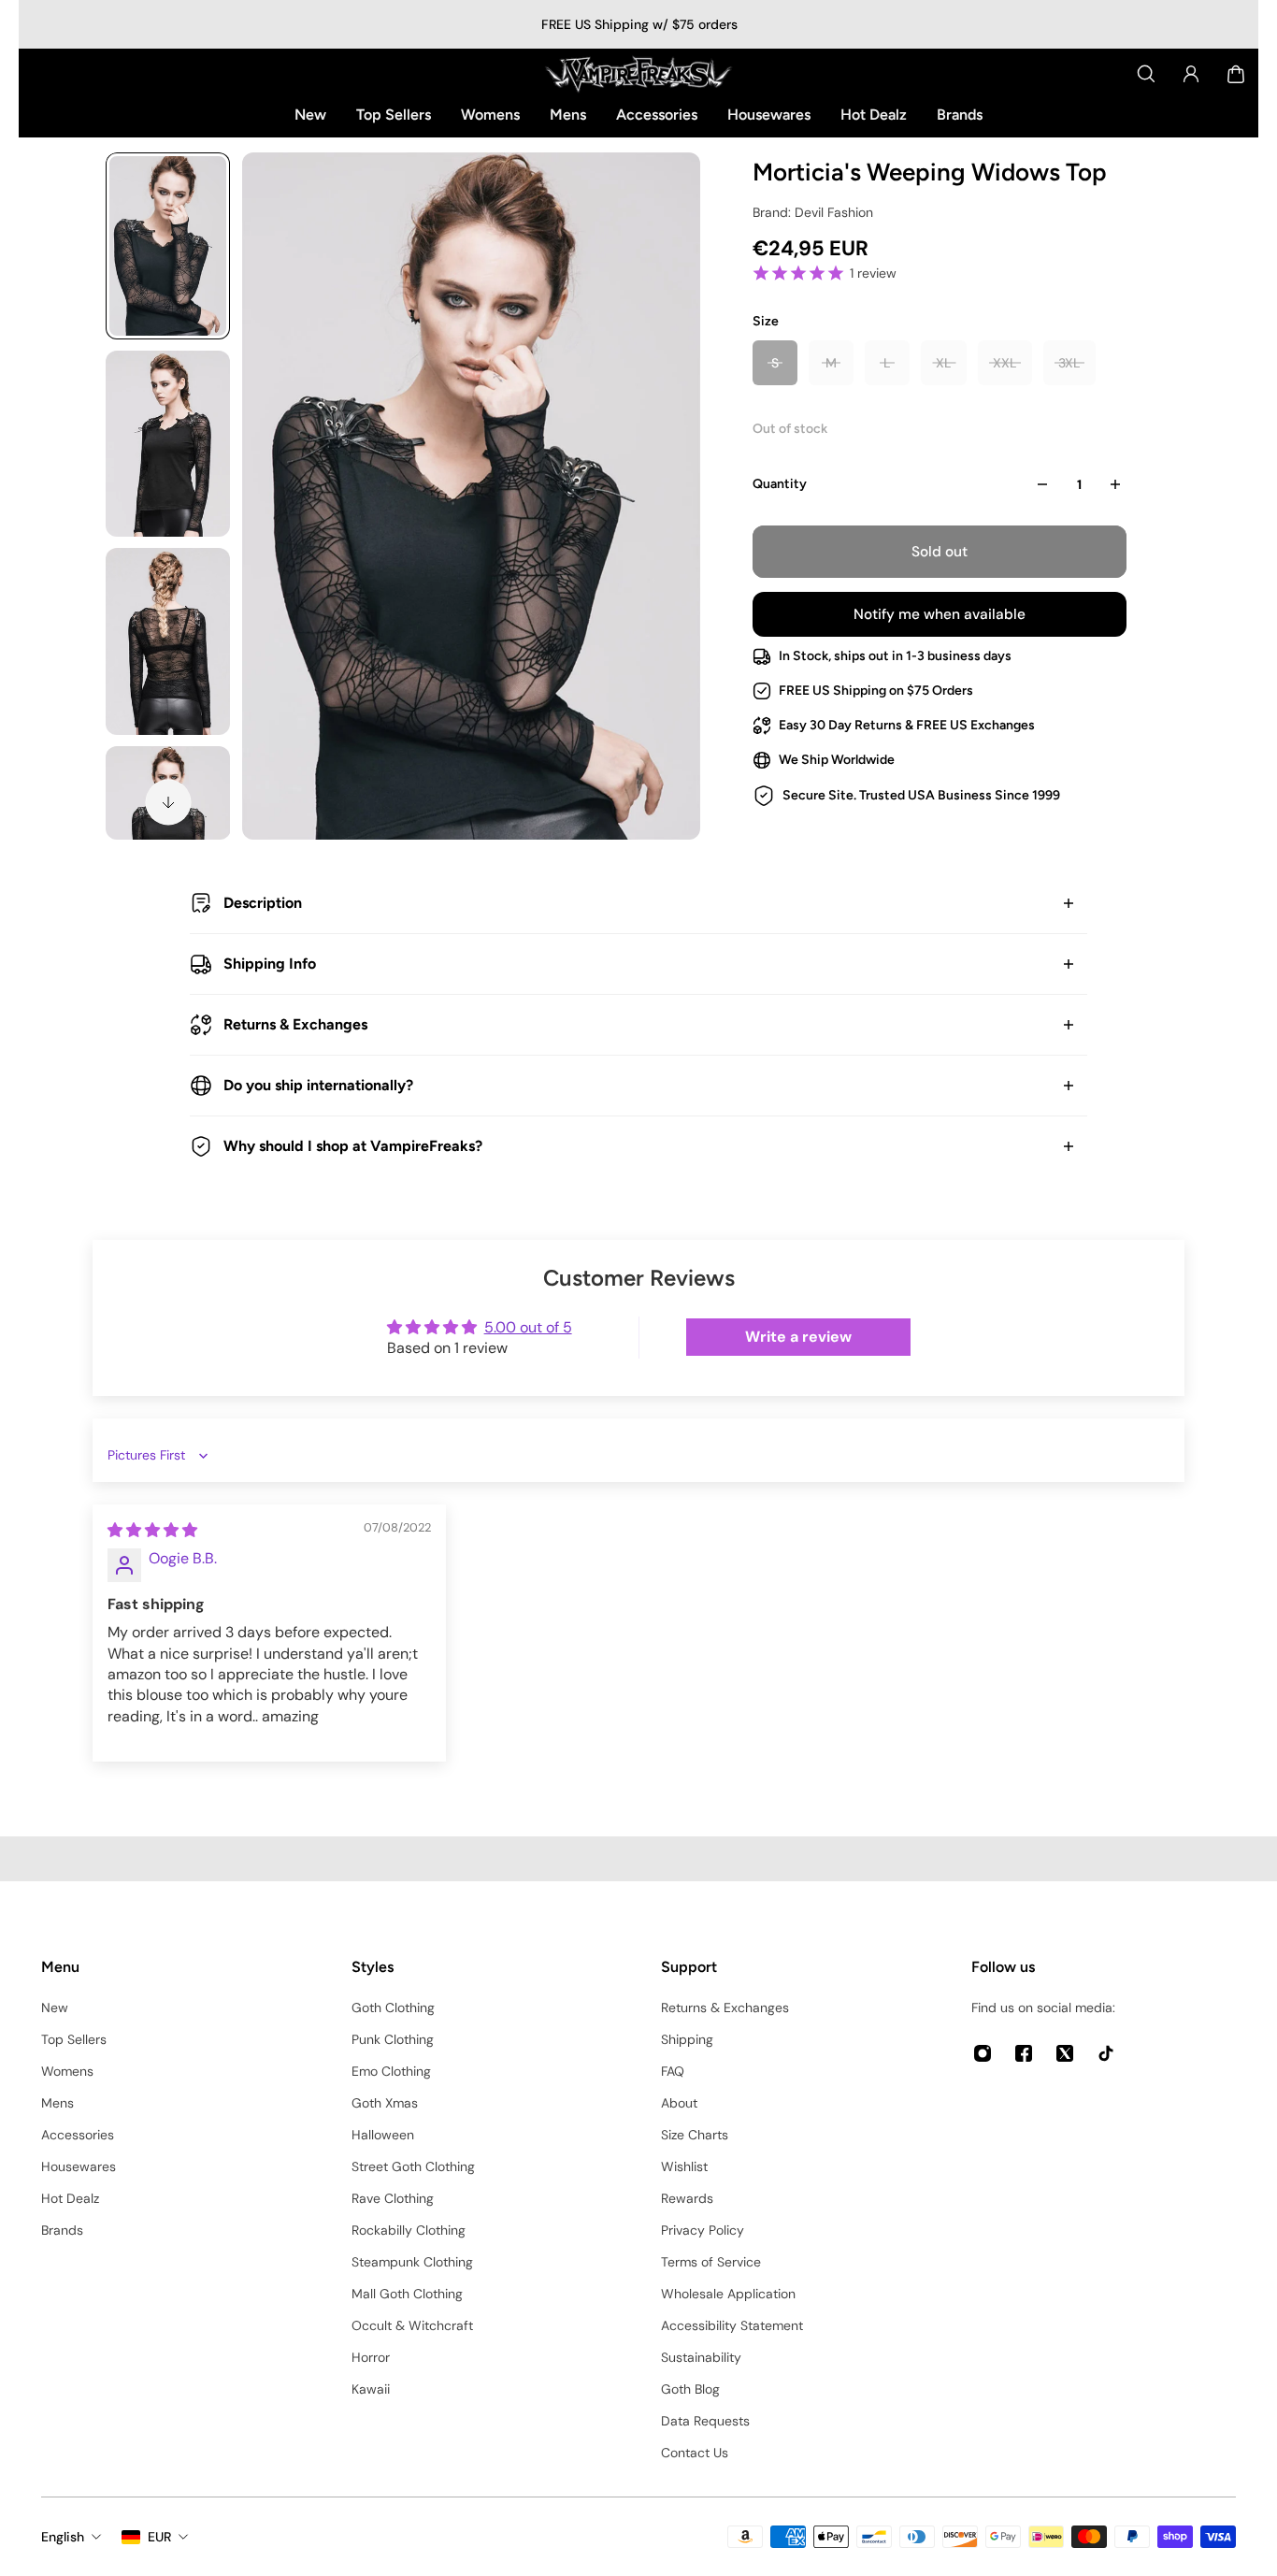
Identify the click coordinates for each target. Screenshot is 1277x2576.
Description (263, 903)
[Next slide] (168, 802)
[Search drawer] (1146, 74)
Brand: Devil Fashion (813, 212)
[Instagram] (983, 2053)
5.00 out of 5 (528, 1327)
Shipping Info (270, 964)
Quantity (780, 484)
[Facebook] (1024, 2053)
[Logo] (638, 74)
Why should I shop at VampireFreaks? (353, 1146)
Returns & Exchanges (295, 1024)
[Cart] (1236, 74)
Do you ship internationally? (318, 1085)
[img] (152, 1530)
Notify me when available (940, 614)
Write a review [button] (798, 1337)
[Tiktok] (1106, 2053)
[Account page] (1191, 74)
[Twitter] (1065, 2053)
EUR (159, 2537)
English (63, 2537)
